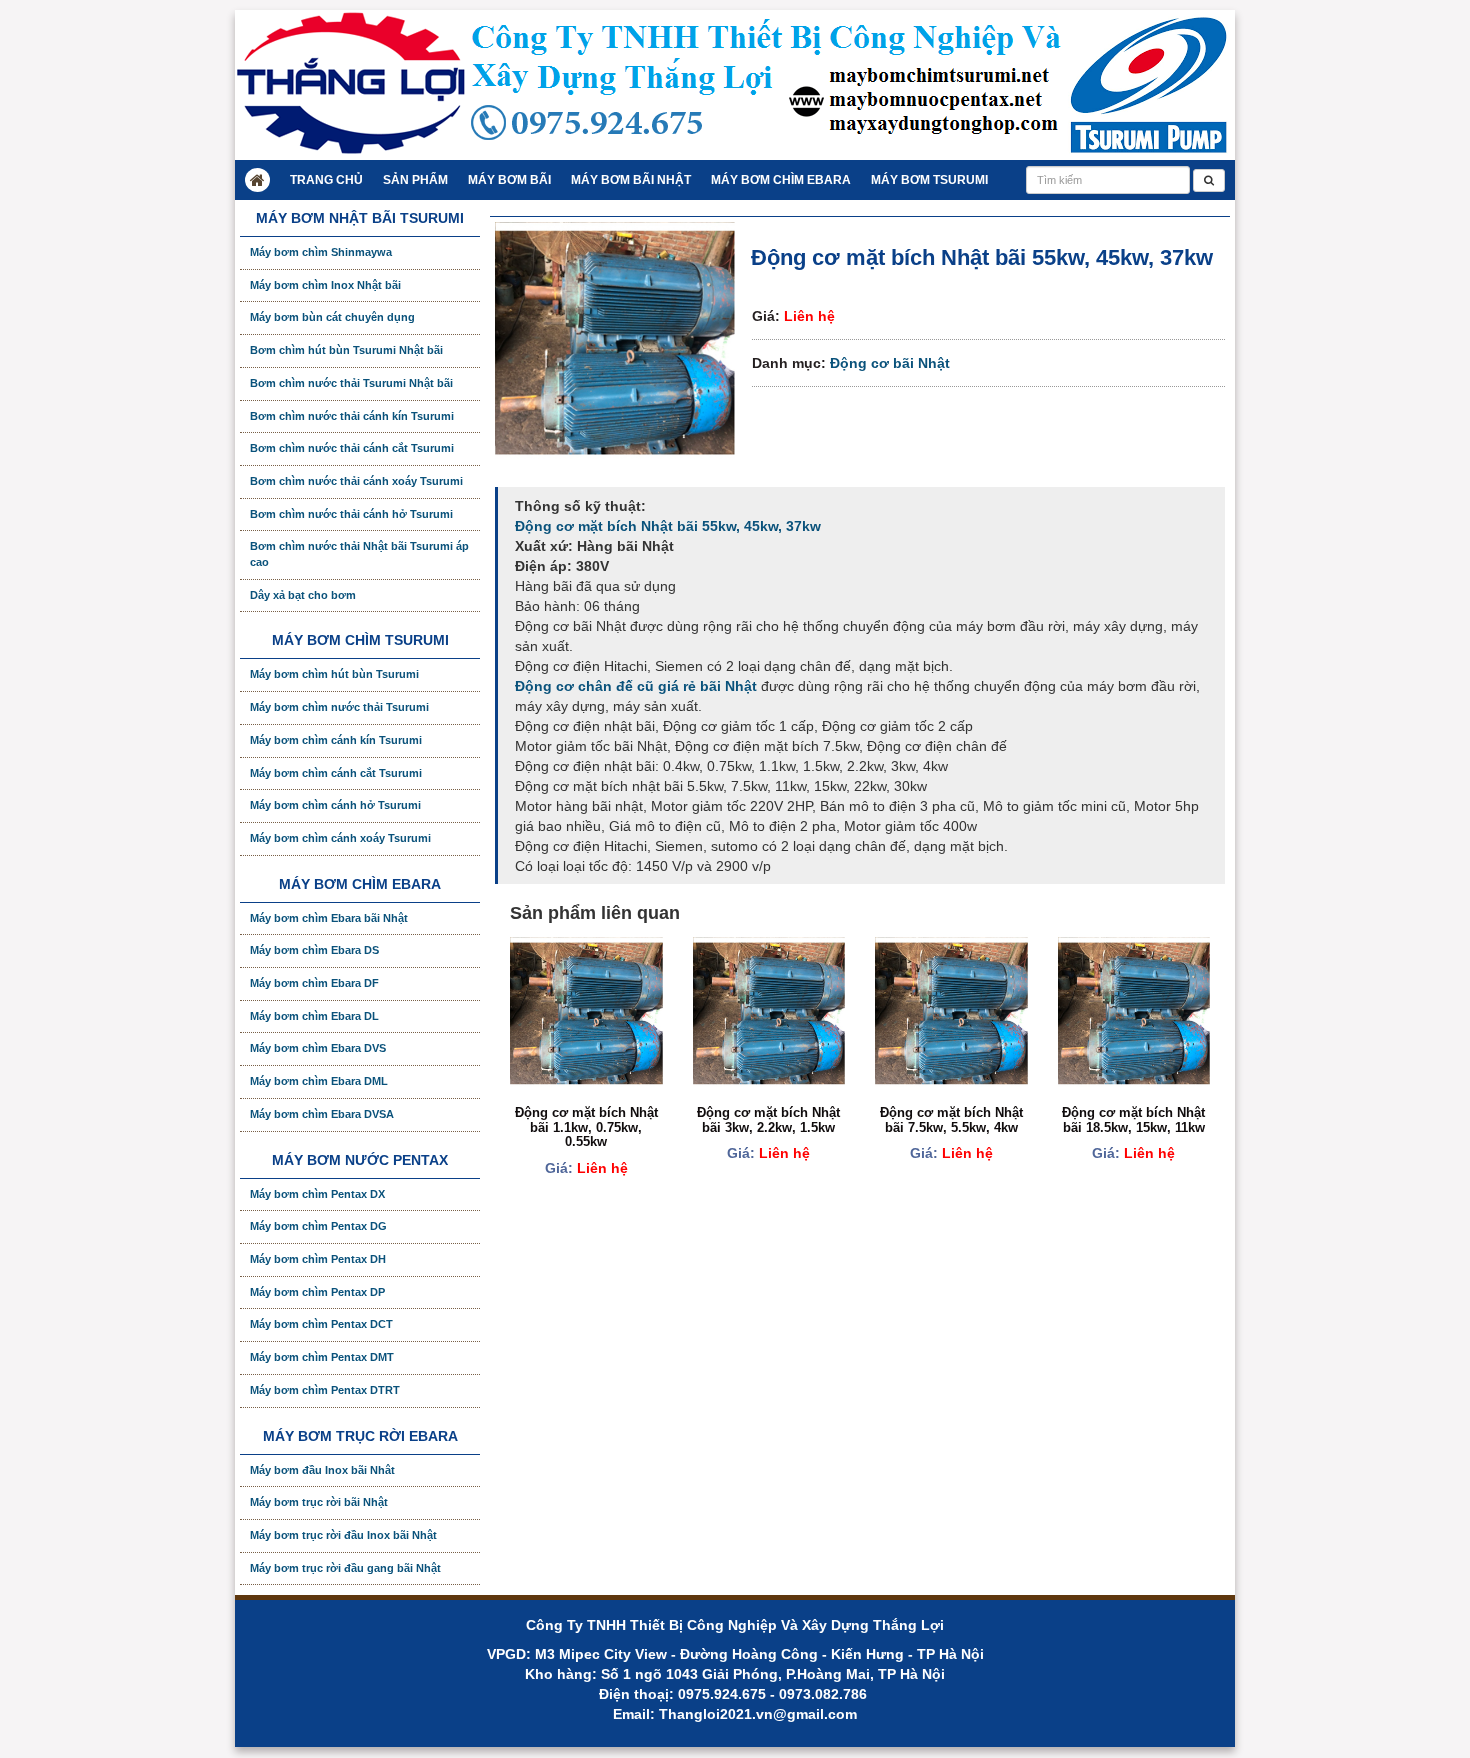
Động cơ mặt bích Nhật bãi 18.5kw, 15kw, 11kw (1133, 1119)
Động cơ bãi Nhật (890, 363)
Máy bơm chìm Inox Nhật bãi (325, 285)
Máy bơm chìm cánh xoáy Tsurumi (340, 838)
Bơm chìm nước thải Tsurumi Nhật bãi (351, 383)
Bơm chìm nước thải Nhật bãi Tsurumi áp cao (359, 554)
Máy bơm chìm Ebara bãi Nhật (329, 918)
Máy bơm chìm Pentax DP (317, 1292)
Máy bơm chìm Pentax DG (318, 1226)
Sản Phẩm (415, 180)
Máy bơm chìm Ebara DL (314, 1016)
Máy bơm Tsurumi (929, 180)
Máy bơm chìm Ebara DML (319, 1081)
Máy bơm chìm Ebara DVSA (322, 1114)
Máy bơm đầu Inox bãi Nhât (322, 1470)
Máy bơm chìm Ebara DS (314, 950)
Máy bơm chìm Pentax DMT (322, 1357)
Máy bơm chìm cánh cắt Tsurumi (336, 773)
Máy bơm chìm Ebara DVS (318, 1048)
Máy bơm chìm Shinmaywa (321, 252)
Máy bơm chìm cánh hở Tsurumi (335, 805)
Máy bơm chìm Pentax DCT (321, 1324)
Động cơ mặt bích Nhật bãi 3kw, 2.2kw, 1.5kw (768, 1119)
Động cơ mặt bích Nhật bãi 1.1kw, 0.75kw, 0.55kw (586, 1127)
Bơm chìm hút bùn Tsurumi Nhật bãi (346, 350)
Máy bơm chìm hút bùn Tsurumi (334, 674)
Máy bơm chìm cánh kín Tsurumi (336, 740)
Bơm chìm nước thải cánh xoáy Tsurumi (356, 481)
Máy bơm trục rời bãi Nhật (319, 1502)
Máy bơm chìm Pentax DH (318, 1259)
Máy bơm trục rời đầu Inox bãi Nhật (343, 1535)
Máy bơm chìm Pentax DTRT (325, 1390)
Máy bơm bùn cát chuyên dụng (332, 317)
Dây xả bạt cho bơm (303, 595)
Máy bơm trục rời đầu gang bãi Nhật (345, 1568)
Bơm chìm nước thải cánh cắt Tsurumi (352, 448)
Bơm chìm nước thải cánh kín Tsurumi (352, 416)
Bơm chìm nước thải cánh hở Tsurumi (351, 514)
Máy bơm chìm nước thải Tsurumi (339, 707)
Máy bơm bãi (509, 180)
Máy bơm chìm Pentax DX (317, 1194)
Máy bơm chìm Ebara (781, 180)
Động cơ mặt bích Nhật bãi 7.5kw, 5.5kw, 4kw (951, 1119)
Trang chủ (326, 180)
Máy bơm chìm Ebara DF (314, 983)
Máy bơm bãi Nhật (631, 180)
